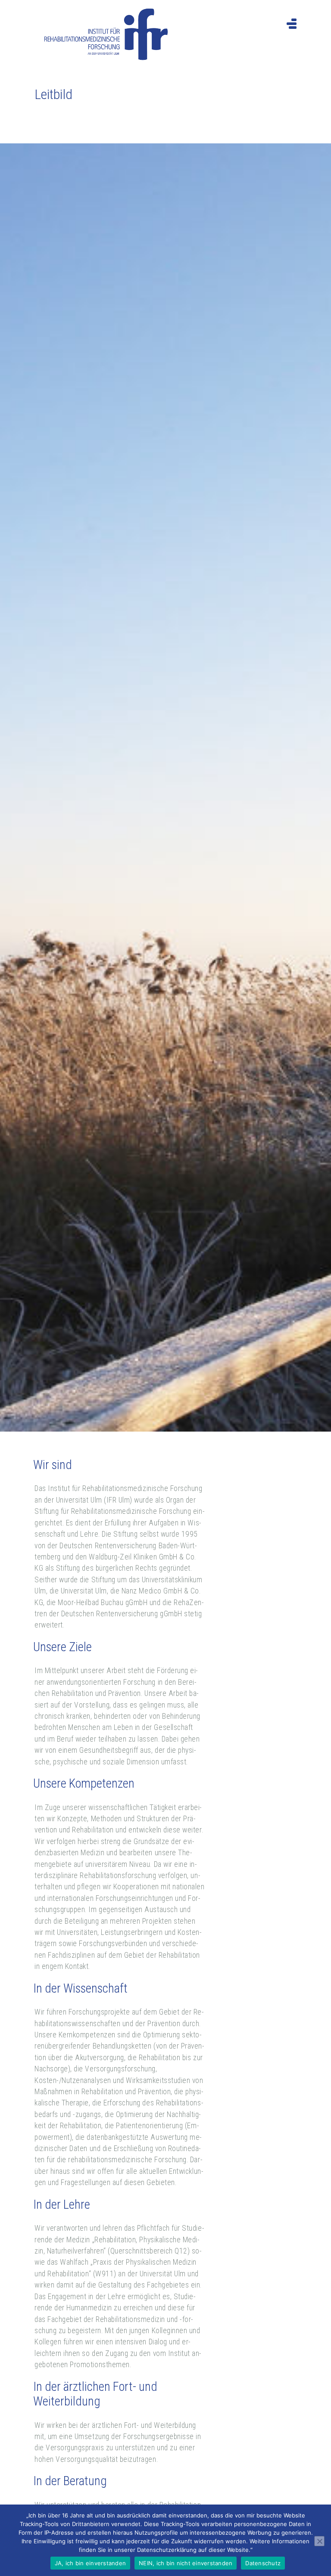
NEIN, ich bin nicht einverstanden (186, 2563)
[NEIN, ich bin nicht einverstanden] (319, 2541)
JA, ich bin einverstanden (90, 2563)
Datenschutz (263, 2563)
